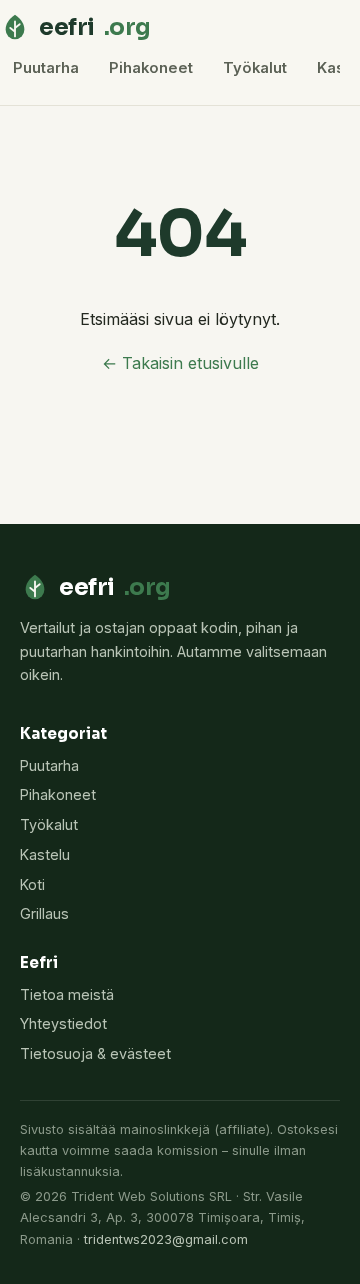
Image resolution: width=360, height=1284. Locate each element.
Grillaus (44, 913)
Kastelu (45, 854)
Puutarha (46, 68)
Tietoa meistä (67, 994)
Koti (32, 884)
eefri (95, 27)
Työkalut (255, 68)
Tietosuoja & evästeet (95, 1053)
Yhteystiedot (63, 1023)
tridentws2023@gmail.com (166, 1239)
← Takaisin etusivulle (180, 363)
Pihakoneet (151, 68)
